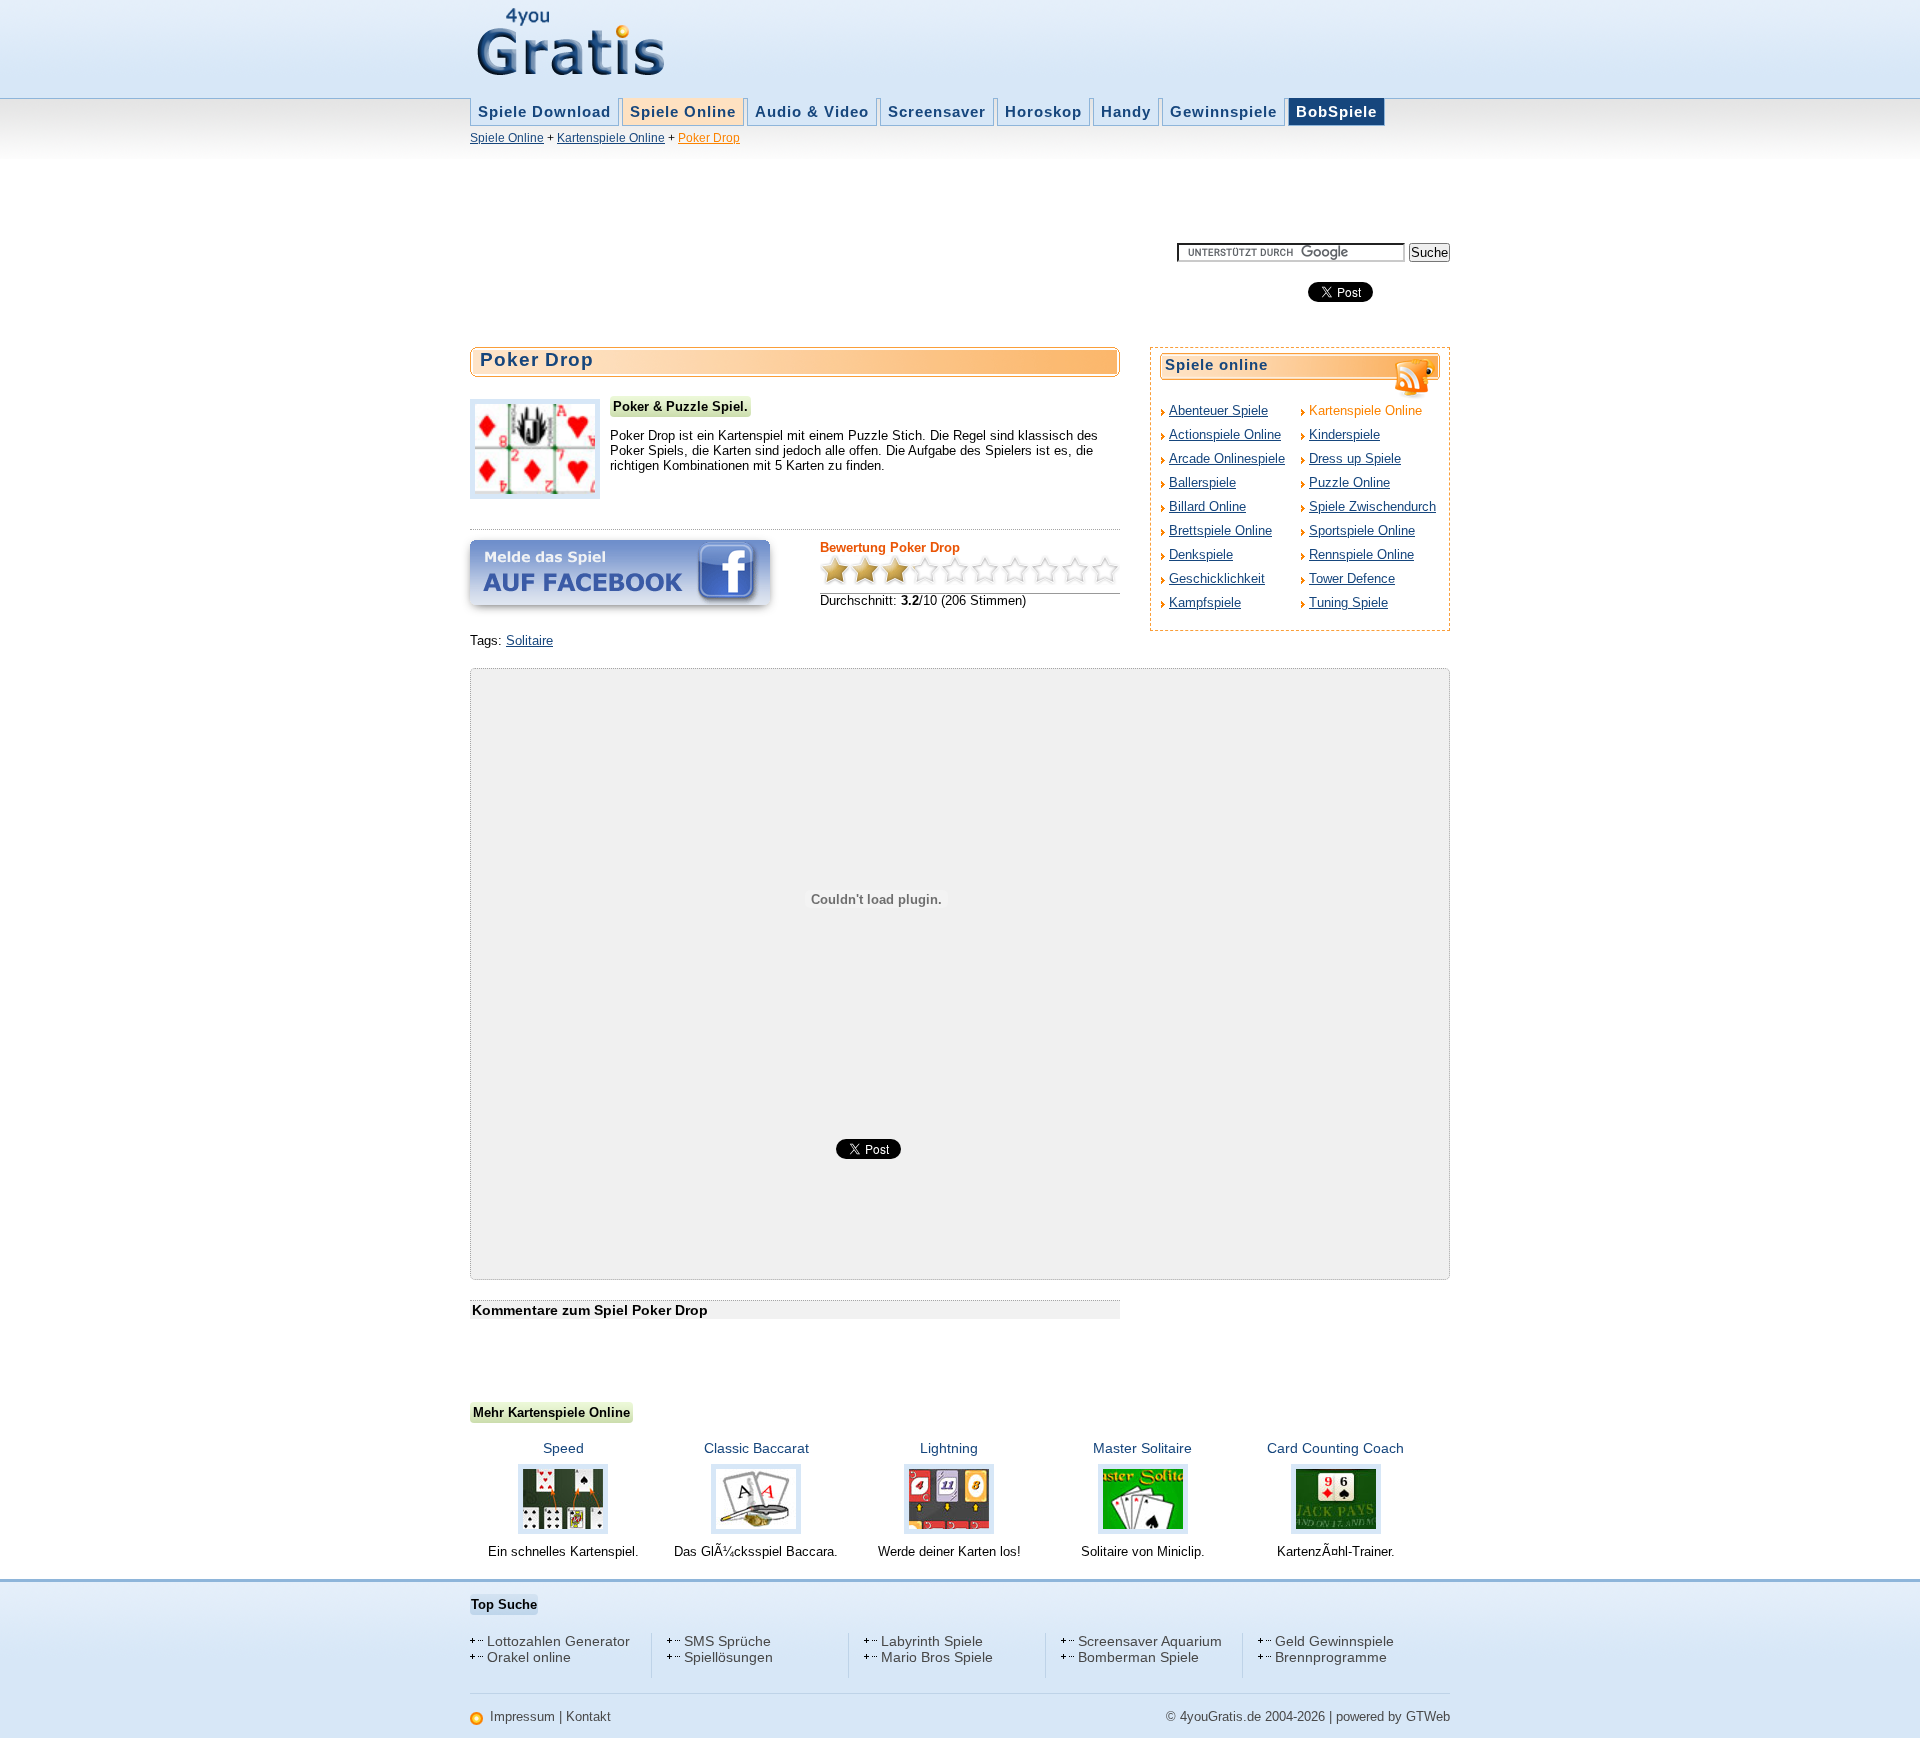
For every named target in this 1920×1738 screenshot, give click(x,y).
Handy (1126, 111)
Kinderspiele (1344, 434)
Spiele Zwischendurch (1372, 506)
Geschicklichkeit (1217, 578)
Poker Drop (709, 138)
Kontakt (588, 1716)
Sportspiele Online (1362, 530)
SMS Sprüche (727, 1641)
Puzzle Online (1349, 482)
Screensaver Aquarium (1150, 1641)
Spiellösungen (728, 1657)
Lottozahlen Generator (558, 1641)
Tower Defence (1352, 578)
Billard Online (1207, 506)
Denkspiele (1201, 554)
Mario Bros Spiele (937, 1657)
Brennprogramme (1331, 1657)
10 (1105, 570)
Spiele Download (544, 111)
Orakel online (529, 1657)
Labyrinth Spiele (932, 1641)
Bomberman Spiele (1138, 1657)
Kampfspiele (1205, 602)
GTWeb (1428, 1716)
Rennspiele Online (1361, 554)
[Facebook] (620, 572)
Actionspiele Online (1225, 434)
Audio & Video (812, 111)
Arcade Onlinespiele (1227, 458)
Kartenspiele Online (611, 138)
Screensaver (937, 111)
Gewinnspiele (1223, 111)
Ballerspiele (1202, 482)
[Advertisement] (834, 198)
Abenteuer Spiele (1218, 410)
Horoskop (1043, 111)
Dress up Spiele (1355, 458)
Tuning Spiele (1348, 602)
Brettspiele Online (1220, 530)
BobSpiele (1336, 111)
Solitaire (529, 640)
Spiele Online (683, 111)
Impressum (522, 1716)
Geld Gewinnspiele (1334, 1641)
